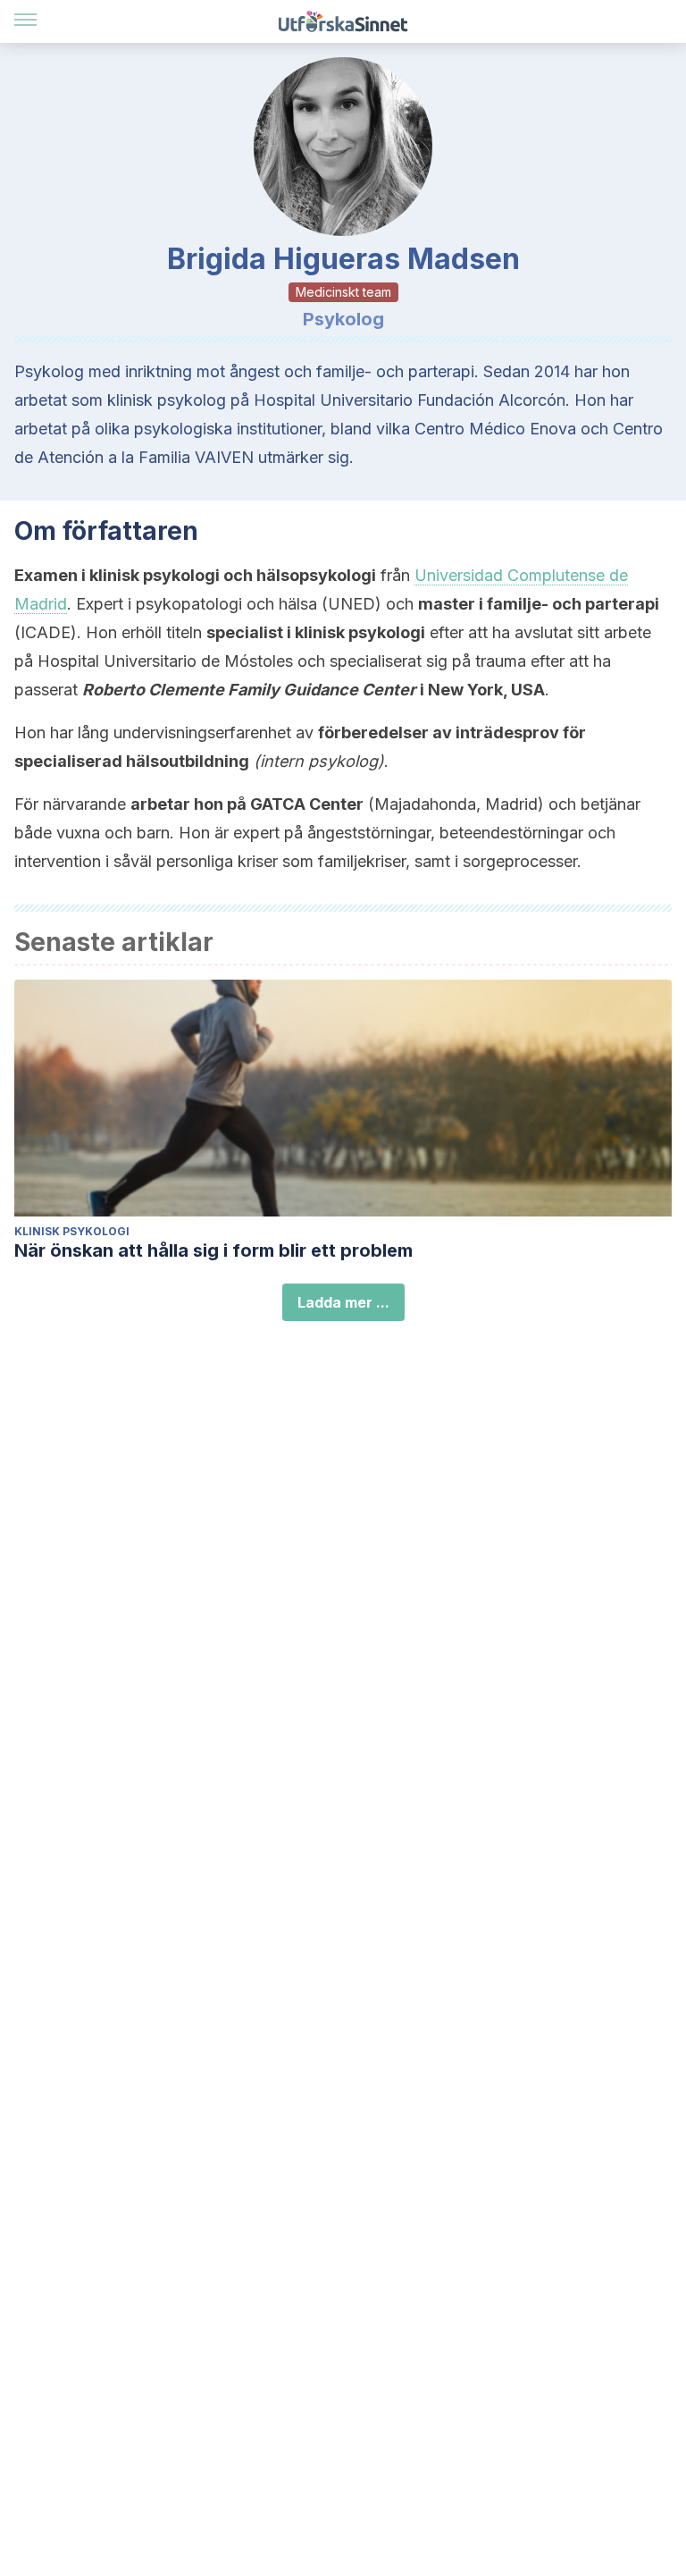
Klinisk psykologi (72, 1231)
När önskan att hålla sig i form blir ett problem (213, 1250)
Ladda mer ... (343, 1302)
